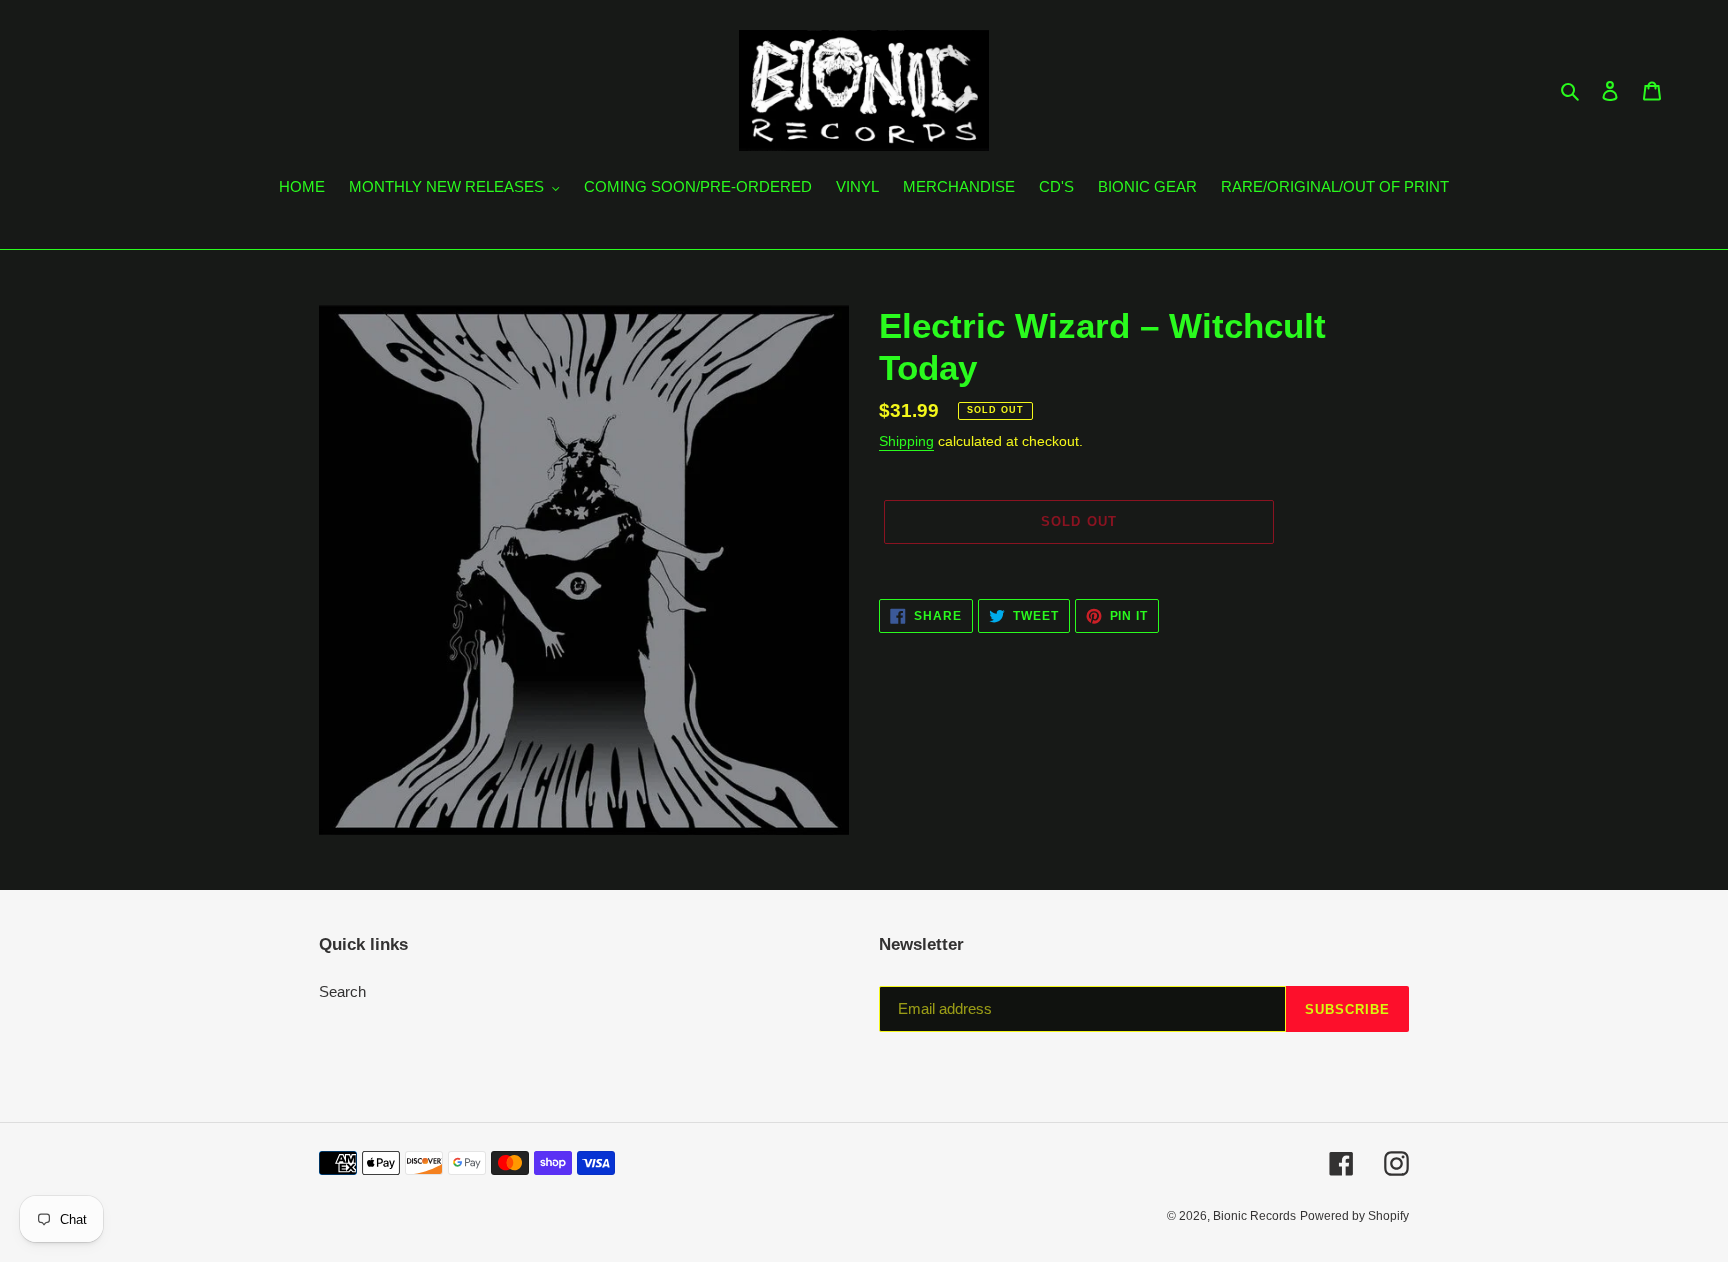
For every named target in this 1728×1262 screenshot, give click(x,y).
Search (342, 991)
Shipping (906, 441)
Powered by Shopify (1354, 1216)
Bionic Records (1254, 1216)
